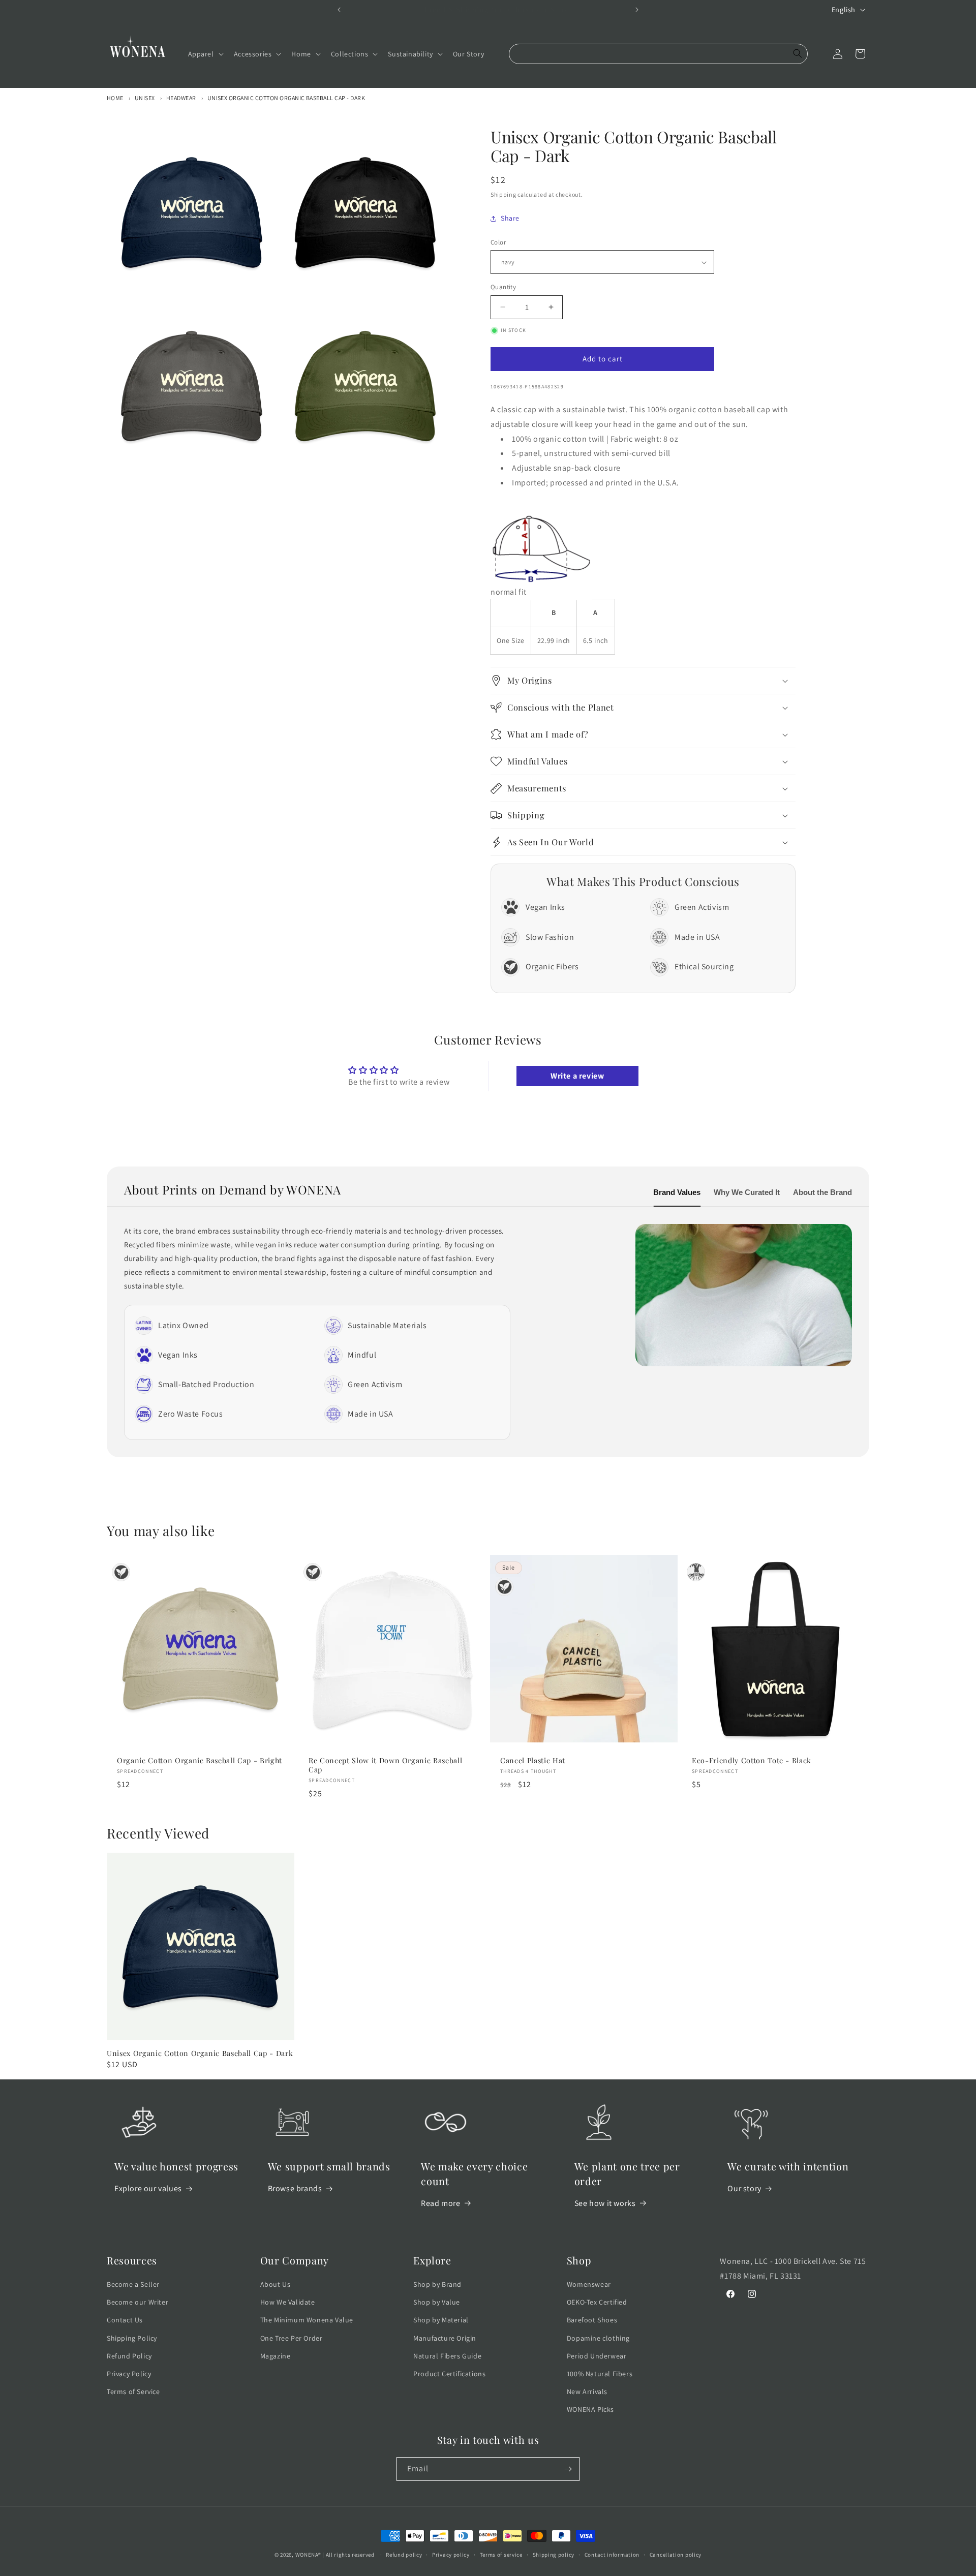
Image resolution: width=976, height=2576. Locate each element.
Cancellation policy (676, 2555)
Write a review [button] (577, 1076)
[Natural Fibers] (696, 1572)
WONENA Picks (590, 2409)
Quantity (503, 287)
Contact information (612, 2555)
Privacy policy (451, 2555)
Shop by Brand (437, 2284)
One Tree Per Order (292, 2338)
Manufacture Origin (445, 2338)
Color (498, 242)
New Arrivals (587, 2391)
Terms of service (501, 2555)
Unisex (145, 98)
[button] (205, 54)
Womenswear (589, 2284)
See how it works (605, 2203)
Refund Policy (129, 2356)
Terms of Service (133, 2391)
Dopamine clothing (598, 2338)
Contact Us (125, 2320)
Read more (440, 2203)
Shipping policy (554, 2555)
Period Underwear (597, 2356)
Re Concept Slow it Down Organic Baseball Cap (385, 1765)
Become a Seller (133, 2284)
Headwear (181, 98)
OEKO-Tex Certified (597, 2302)
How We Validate (288, 2302)
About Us (276, 2284)
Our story (744, 2188)
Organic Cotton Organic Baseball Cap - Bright (200, 1761)
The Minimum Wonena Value (307, 2320)
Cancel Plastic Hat (533, 1761)
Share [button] (510, 218)
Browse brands (295, 2188)
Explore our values (148, 2188)
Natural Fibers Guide (447, 2356)
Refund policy (404, 2555)
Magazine (276, 2356)
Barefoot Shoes (592, 2320)
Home (115, 98)
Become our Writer (138, 2302)
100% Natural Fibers (600, 2374)
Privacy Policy (129, 2374)
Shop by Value (437, 2302)
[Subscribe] (568, 2469)
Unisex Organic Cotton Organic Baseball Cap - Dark (286, 98)
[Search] (798, 54)
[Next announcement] (637, 10)
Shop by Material (441, 2320)
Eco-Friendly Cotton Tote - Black (752, 1761)
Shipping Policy (132, 2338)
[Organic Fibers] (121, 1572)
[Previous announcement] (339, 10)
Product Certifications (449, 2374)
